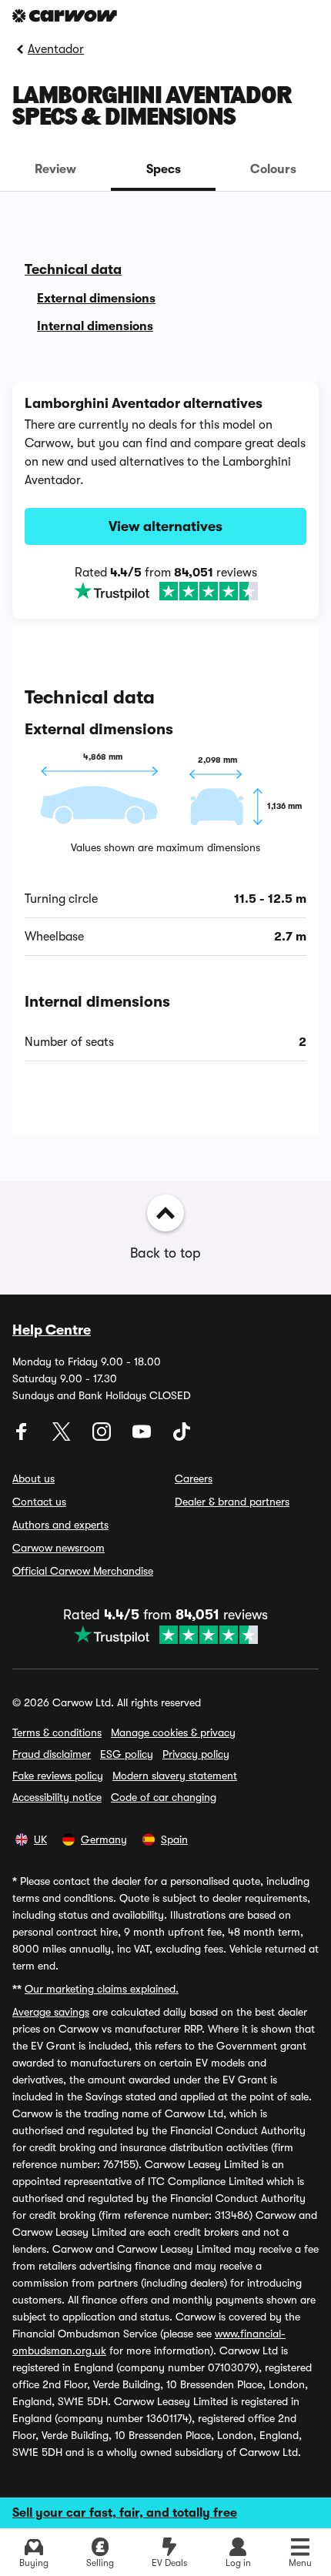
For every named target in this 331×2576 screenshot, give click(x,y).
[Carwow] (65, 16)
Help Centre (52, 1330)
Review (55, 169)
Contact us (39, 1502)
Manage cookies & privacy (173, 1732)
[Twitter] (63, 1437)
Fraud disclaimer (52, 1754)
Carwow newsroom (59, 1548)
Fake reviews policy (58, 1776)
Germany (104, 1839)
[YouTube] (143, 1437)
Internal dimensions (95, 326)
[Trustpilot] (165, 591)
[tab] (55, 169)
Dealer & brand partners (232, 1502)
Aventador (56, 49)
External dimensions (96, 299)
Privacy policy (196, 1754)
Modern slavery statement (175, 1776)
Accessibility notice (57, 1797)
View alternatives (165, 526)
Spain (174, 1839)
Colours (273, 169)
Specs (164, 169)
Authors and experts (60, 1525)
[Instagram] (103, 1437)
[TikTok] (182, 1437)
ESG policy (127, 1754)
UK (40, 1839)
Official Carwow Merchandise (83, 1571)
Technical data (73, 269)
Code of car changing (164, 1797)
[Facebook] (23, 1437)
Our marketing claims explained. (102, 1989)
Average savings (51, 2012)
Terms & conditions (57, 1732)
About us (33, 1478)
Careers (194, 1478)
